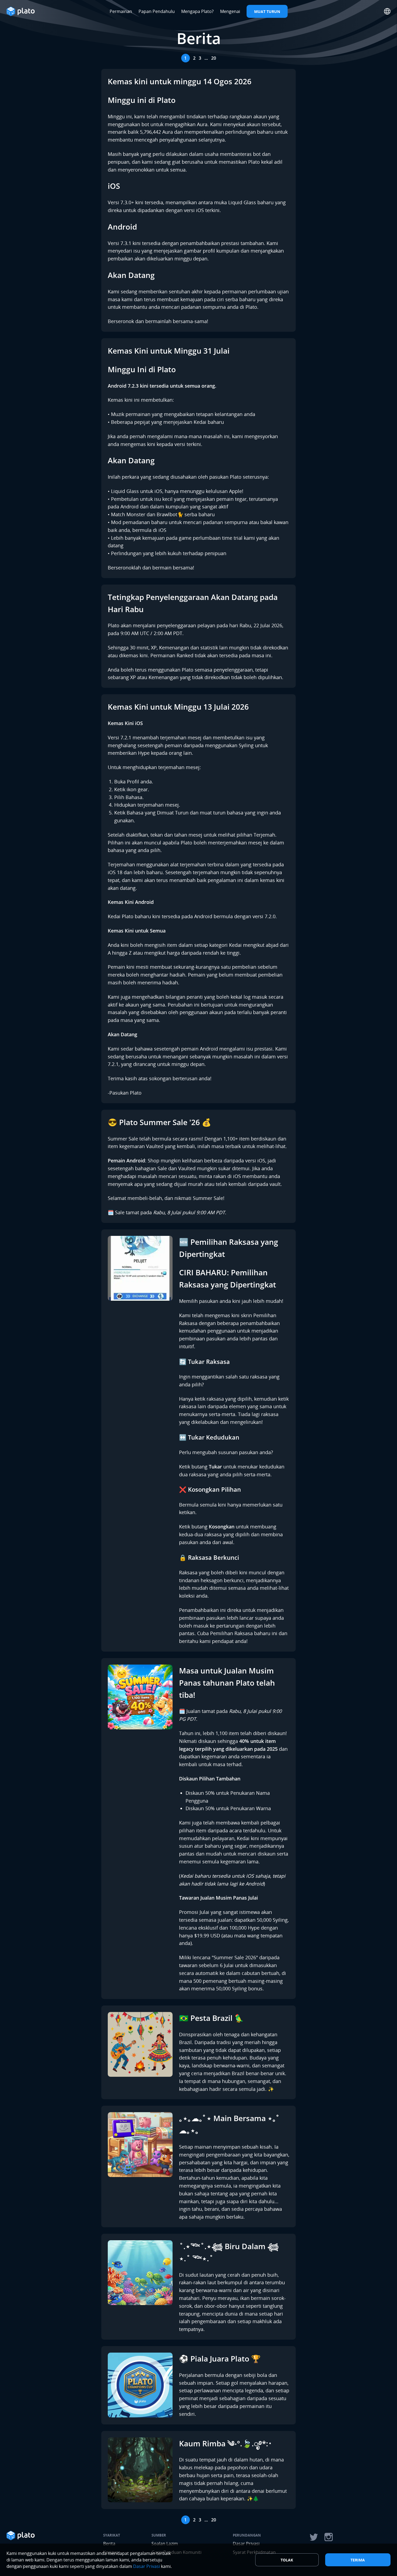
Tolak (287, 2560)
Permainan (121, 11)
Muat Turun (267, 11)
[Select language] (387, 11)
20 (214, 58)
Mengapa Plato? (197, 11)
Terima (358, 2560)
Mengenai (230, 11)
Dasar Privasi (147, 2566)
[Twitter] (314, 2537)
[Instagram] (329, 2537)
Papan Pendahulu (157, 11)
